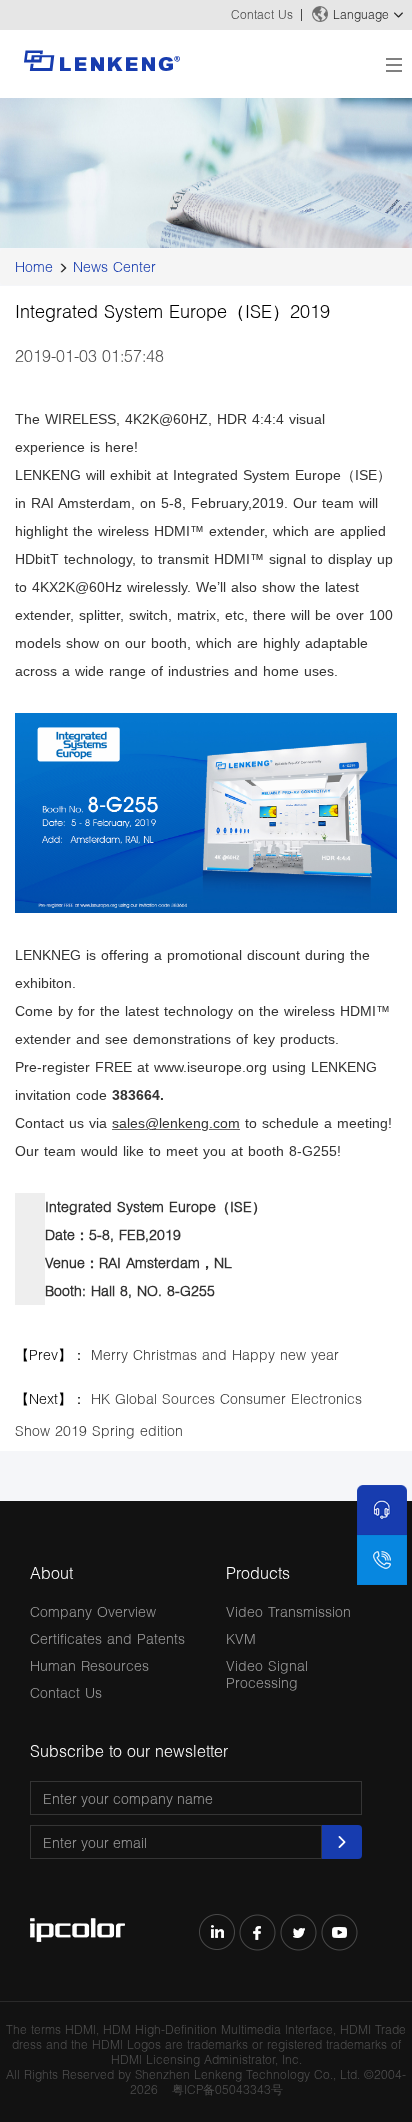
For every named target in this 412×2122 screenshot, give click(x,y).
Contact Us (262, 14)
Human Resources (89, 1665)
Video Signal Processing (267, 1674)
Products (258, 1572)
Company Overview (93, 1611)
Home (34, 266)
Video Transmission (288, 1611)
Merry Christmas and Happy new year (215, 1354)
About (51, 1572)
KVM (241, 1638)
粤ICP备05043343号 (227, 2089)
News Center (114, 266)
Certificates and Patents (107, 1638)
